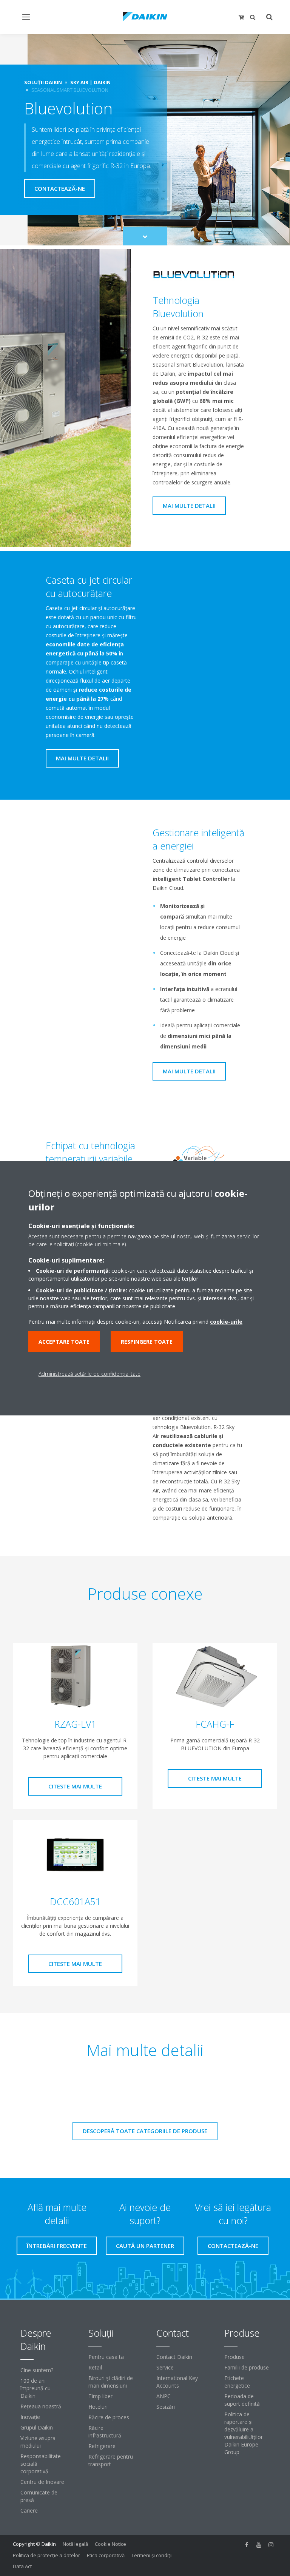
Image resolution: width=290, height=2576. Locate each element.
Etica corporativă (106, 2555)
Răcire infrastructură (105, 2432)
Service (165, 2367)
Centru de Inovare (42, 2482)
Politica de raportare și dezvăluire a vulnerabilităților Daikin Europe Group (244, 2433)
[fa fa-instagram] (271, 2545)
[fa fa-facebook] (247, 2545)
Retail (95, 2367)
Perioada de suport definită (242, 2400)
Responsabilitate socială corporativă (41, 2464)
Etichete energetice (237, 2382)
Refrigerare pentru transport (111, 2460)
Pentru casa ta (106, 2357)
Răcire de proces (109, 2417)
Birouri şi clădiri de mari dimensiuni (111, 2382)
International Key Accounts (177, 2382)
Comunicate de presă (39, 2496)
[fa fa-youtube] (259, 2545)
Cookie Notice (110, 2544)
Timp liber (100, 2396)
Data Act (22, 2566)
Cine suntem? (37, 2370)
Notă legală (75, 2544)
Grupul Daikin (37, 2427)
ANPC (164, 2396)
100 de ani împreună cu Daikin (35, 2388)
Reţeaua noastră (41, 2406)
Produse (234, 2357)
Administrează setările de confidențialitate (89, 1374)
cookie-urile (226, 1322)
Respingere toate (147, 1342)
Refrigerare (102, 2446)
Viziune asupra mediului (38, 2442)
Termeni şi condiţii (152, 2555)
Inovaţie (30, 2417)
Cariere (29, 2510)
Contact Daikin (174, 2357)
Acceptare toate (64, 1342)
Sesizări (166, 2407)
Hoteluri (98, 2407)
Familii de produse (247, 2367)
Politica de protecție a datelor (46, 2555)
